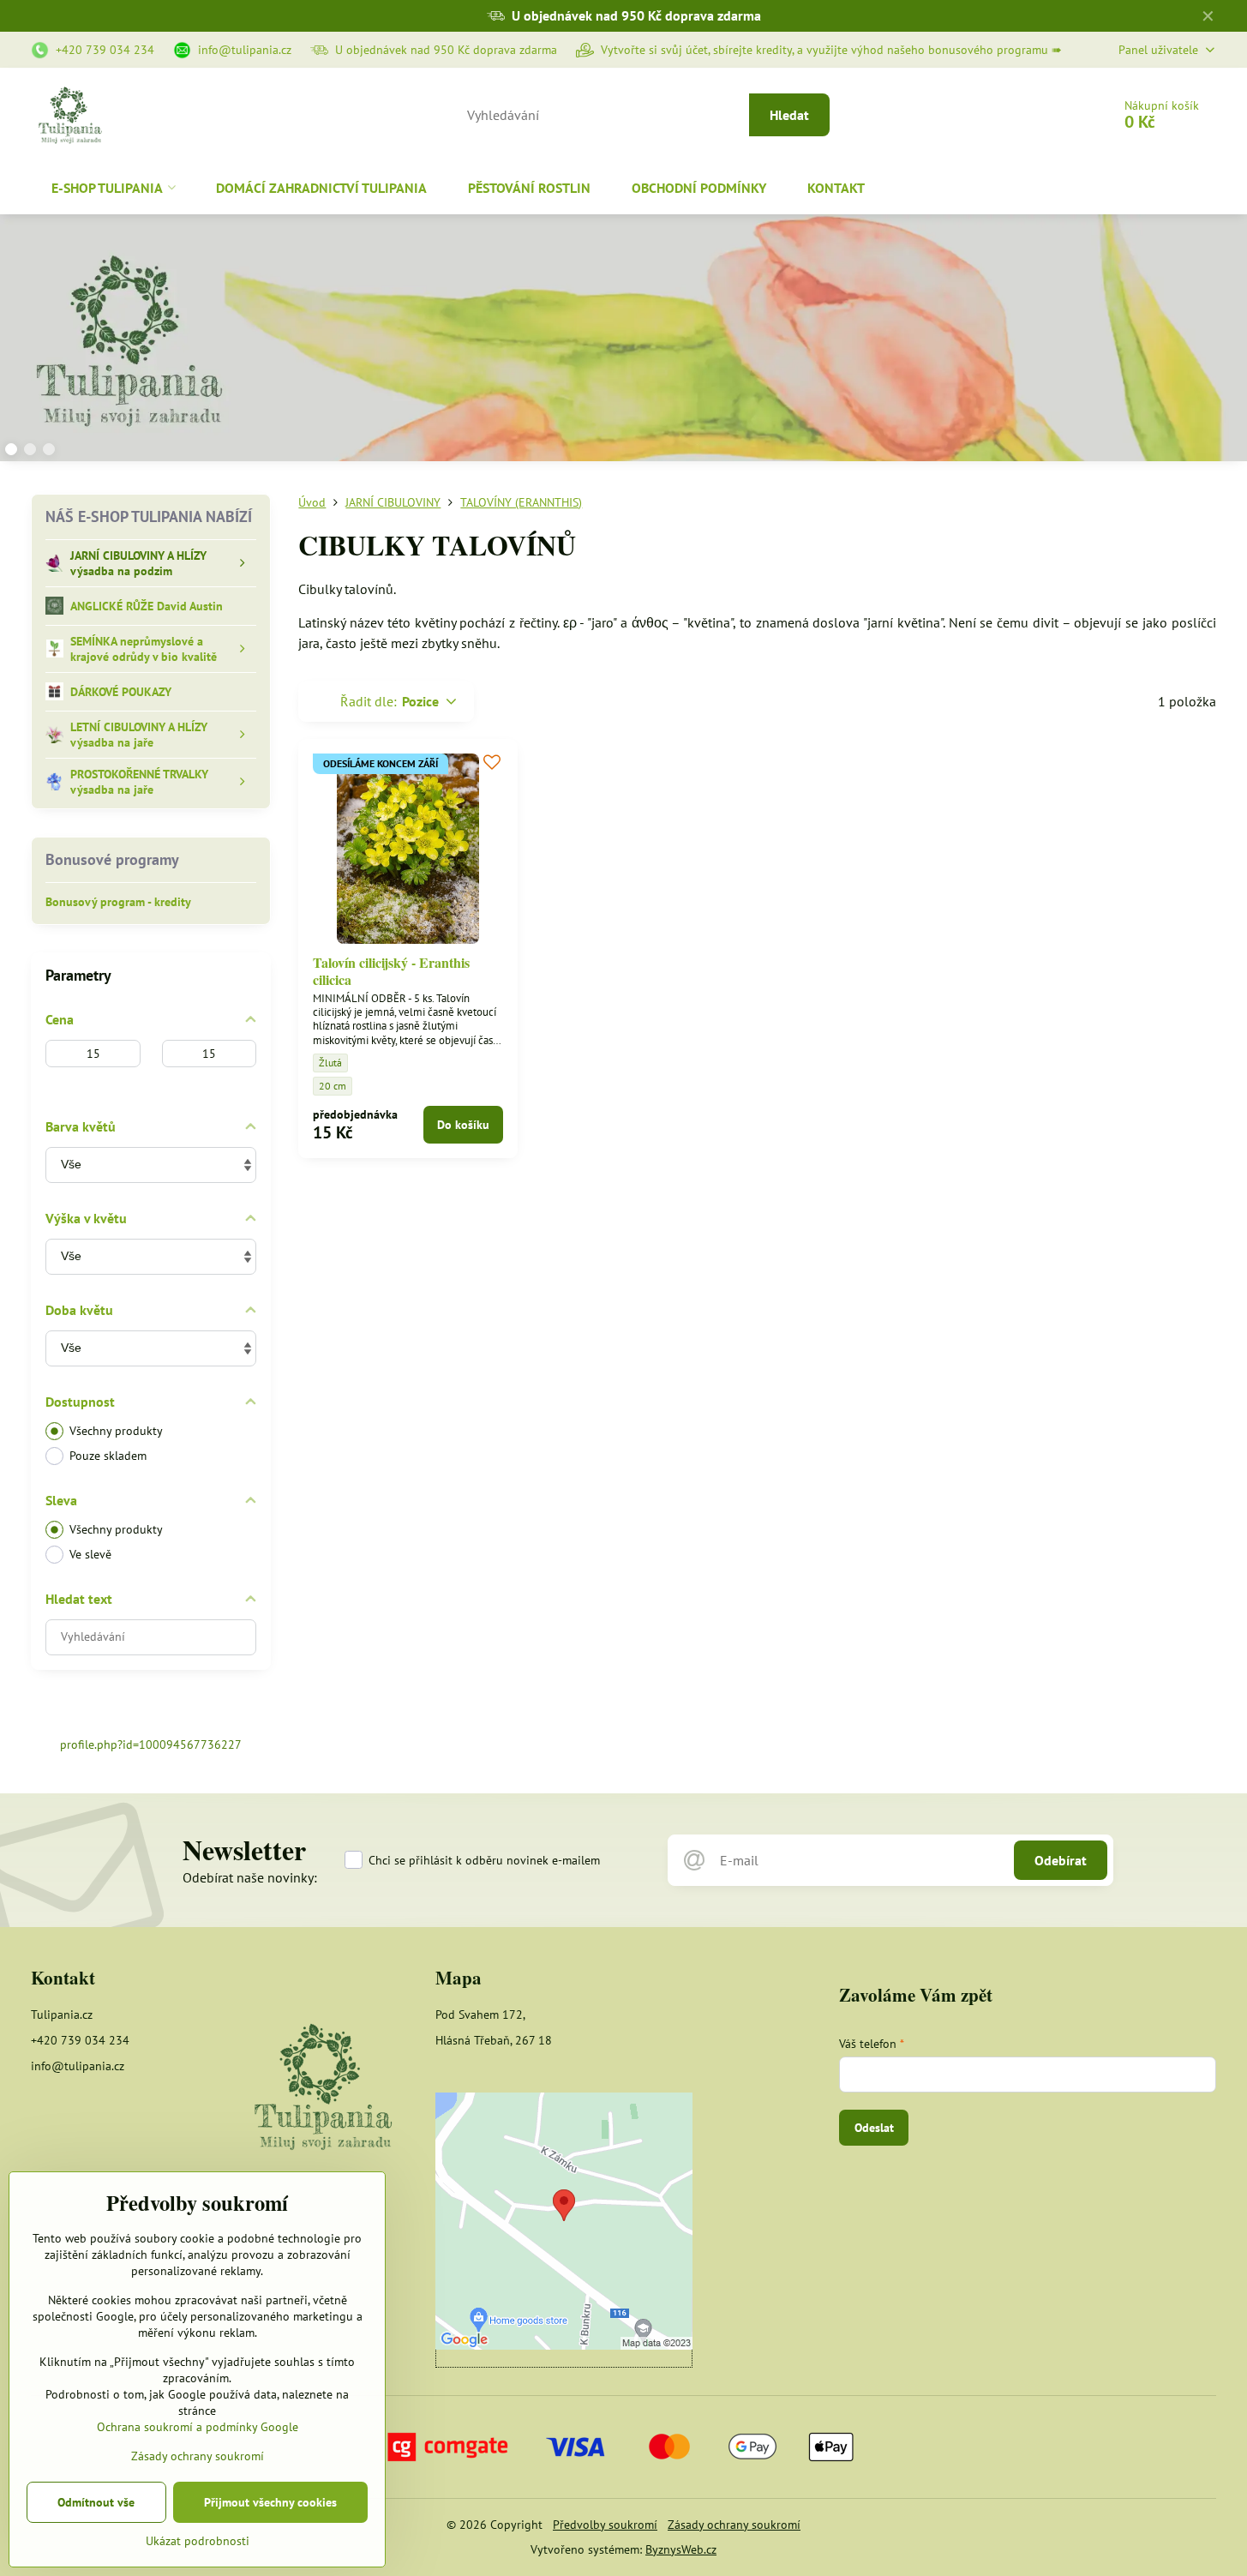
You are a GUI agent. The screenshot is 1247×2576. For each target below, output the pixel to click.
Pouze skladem (108, 1456)
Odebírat (1061, 1860)
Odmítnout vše (96, 2502)
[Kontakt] (323, 2089)
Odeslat (874, 2128)
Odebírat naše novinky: (250, 1877)
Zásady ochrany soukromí (734, 2525)
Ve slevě (90, 1554)
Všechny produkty (116, 1431)
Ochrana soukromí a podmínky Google (198, 2427)
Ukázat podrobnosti (198, 2541)
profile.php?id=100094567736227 (151, 1744)
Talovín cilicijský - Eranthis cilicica (391, 971)
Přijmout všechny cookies (270, 2502)
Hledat (789, 115)
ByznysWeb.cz (681, 2549)
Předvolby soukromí (605, 2525)
